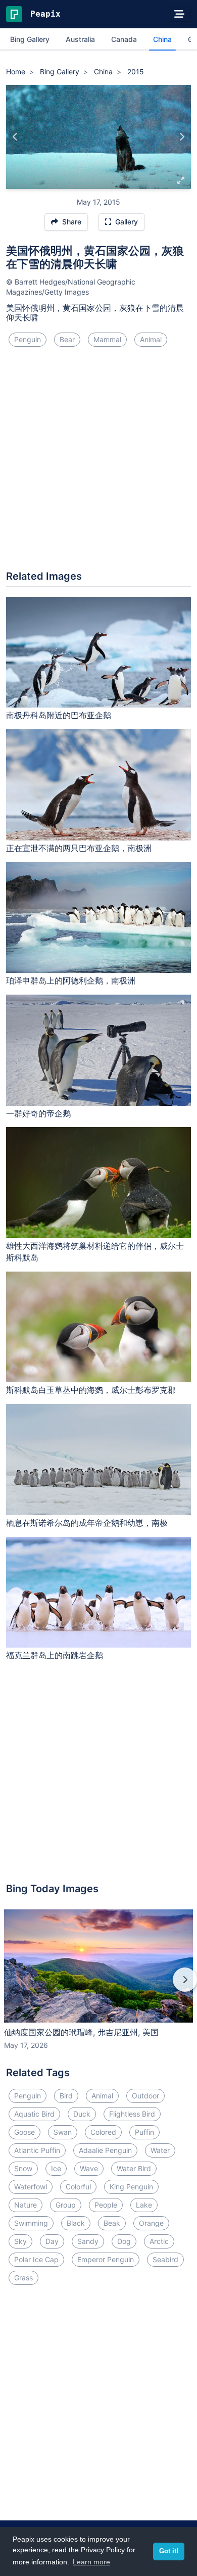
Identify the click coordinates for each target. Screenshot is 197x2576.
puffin (144, 2132)
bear (67, 339)
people (106, 2205)
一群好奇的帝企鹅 (38, 1113)
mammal (107, 339)
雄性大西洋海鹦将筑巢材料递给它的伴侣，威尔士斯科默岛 (95, 1252)
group (66, 2205)
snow (23, 2168)
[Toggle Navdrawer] (179, 14)
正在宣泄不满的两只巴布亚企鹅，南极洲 (79, 848)
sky (20, 2241)
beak (112, 2223)
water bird (134, 2168)
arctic (159, 2241)
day (52, 2241)
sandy (88, 2241)
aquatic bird (34, 2114)
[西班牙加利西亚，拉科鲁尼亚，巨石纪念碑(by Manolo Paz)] (15, 137)
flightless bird (132, 2114)
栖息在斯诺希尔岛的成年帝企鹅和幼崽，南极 (87, 1523)
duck (82, 2114)
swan (63, 2132)
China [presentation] (162, 39)
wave (89, 2168)
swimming (31, 2223)
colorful (78, 2187)
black (76, 2223)
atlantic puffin (37, 2150)
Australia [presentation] (80, 39)
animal (151, 339)
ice (56, 2168)
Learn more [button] (91, 2562)
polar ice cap (36, 2259)
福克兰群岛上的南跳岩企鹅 (55, 1655)
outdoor (145, 2096)
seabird (165, 2259)
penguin (28, 339)
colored (103, 2132)
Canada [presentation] (124, 39)
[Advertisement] (98, 462)
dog (124, 2241)
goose (24, 2132)
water (160, 2150)
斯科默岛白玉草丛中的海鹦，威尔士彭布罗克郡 (91, 1390)
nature (26, 2205)
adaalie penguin (105, 2150)
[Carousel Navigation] (98, 1987)
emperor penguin (106, 2259)
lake (144, 2205)
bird (66, 2096)
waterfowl (31, 2187)
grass (23, 2278)
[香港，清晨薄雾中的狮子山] (182, 137)
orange (151, 2223)
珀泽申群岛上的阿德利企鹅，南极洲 (71, 980)
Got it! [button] (169, 2551)
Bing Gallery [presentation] (30, 39)
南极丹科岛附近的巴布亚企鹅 (59, 715)
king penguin (131, 2187)
